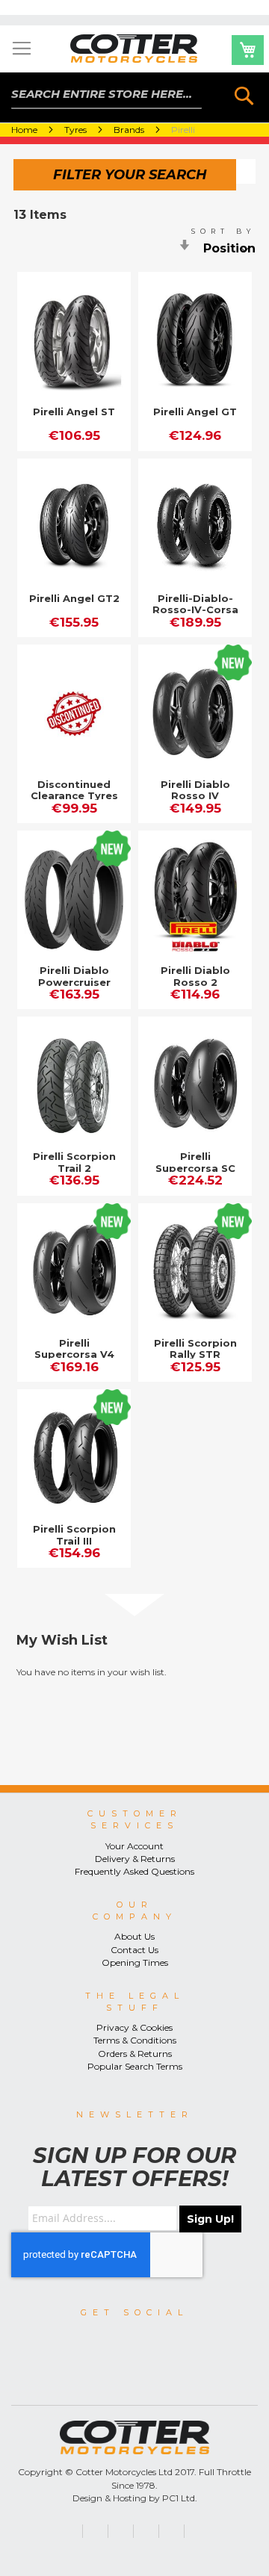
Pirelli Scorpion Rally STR (195, 1349)
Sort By (223, 231)
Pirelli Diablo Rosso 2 (195, 976)
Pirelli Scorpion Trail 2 (74, 1162)
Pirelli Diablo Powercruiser (74, 976)
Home (25, 130)
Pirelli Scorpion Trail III (74, 1535)
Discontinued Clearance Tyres (74, 790)
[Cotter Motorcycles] (134, 49)
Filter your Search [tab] (130, 175)
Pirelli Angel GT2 (74, 598)
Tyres (77, 130)
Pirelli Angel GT (195, 412)
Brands (130, 130)
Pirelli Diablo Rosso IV (195, 790)
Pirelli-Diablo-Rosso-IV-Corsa (195, 604)
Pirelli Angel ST (74, 412)
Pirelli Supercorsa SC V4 (195, 1168)
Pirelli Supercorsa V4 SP (74, 1354)
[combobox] (107, 94)
